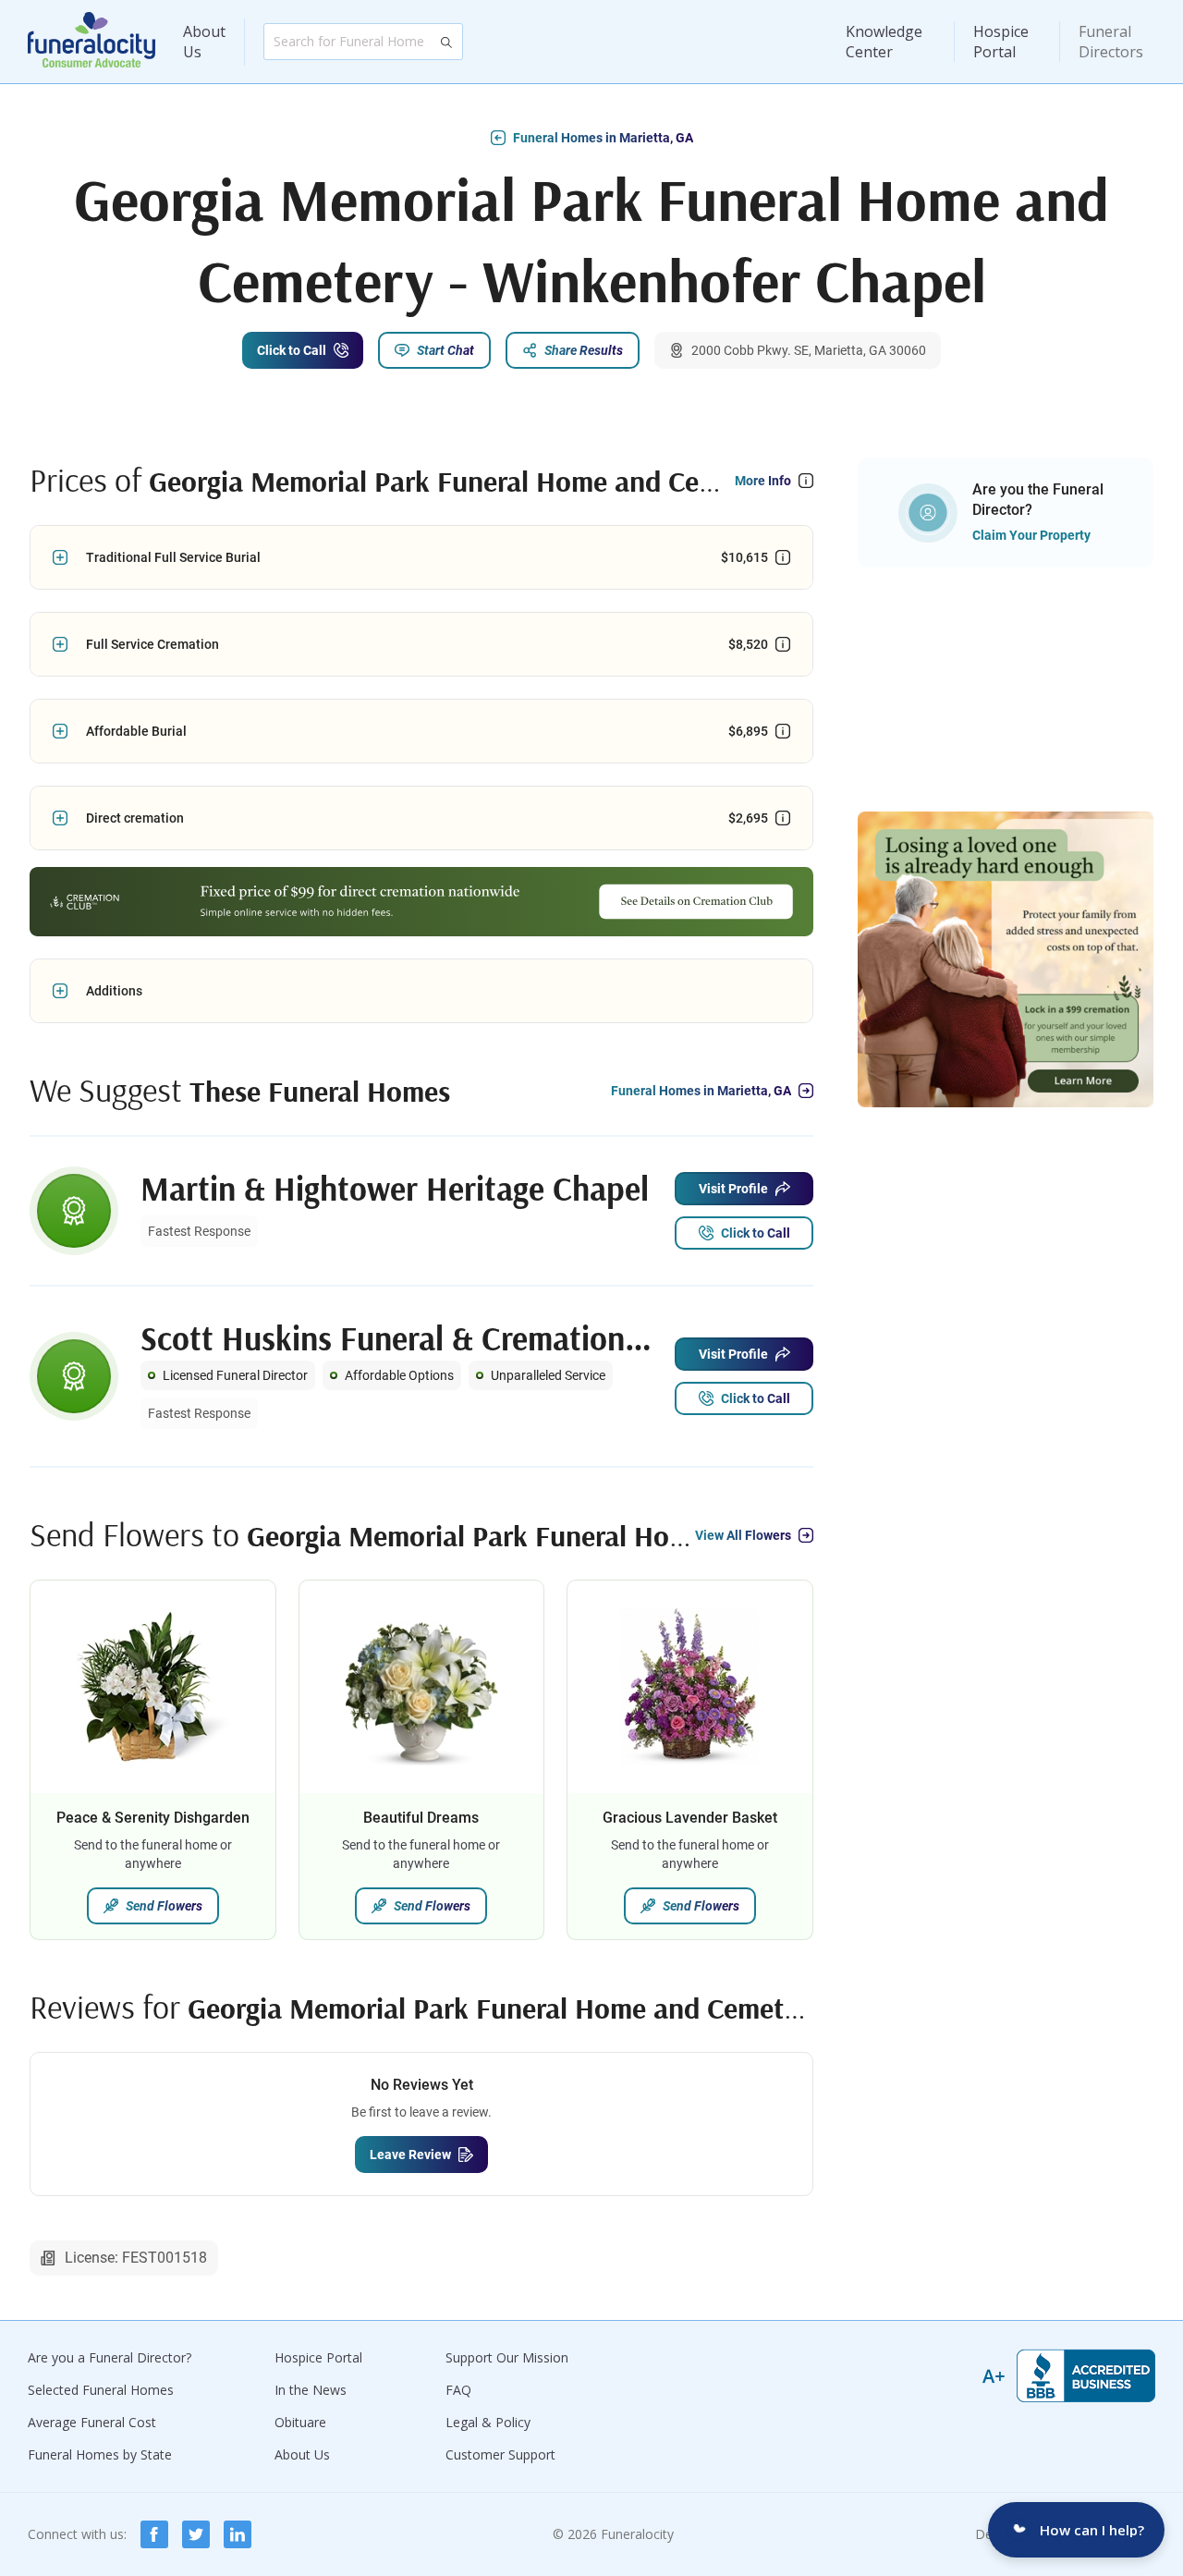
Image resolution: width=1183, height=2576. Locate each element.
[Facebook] (154, 2534)
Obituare (300, 2422)
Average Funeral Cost (92, 2422)
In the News (311, 2390)
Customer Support (500, 2454)
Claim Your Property (1031, 535)
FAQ (458, 2390)
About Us (204, 42)
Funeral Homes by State (100, 2454)
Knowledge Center (884, 42)
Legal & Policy (488, 2422)
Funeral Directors (1111, 42)
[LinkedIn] (238, 2534)
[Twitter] (196, 2534)
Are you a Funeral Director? (110, 2357)
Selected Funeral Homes (101, 2390)
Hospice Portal (1001, 42)
